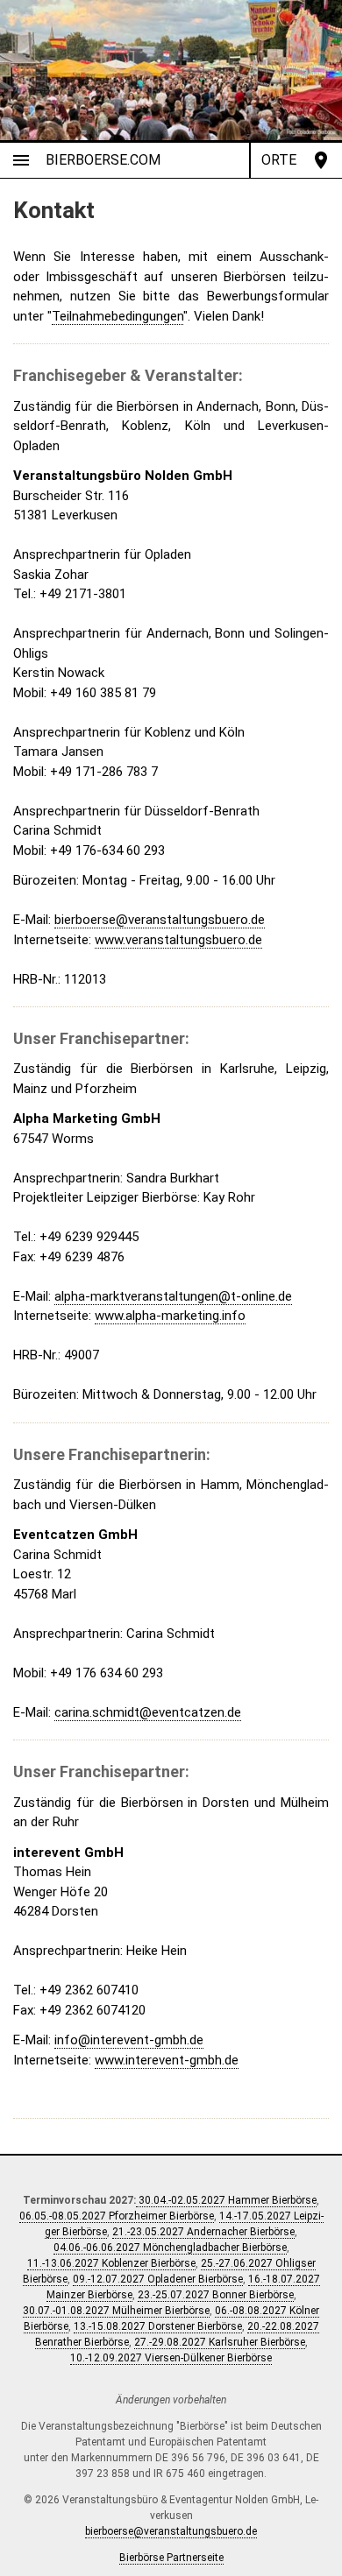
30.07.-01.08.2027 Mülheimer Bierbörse (116, 2311)
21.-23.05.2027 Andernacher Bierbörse (203, 2232)
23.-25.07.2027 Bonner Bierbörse (216, 2295)
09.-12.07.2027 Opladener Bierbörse (158, 2279)
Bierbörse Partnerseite (171, 2558)
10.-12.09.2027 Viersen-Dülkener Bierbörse (171, 2358)
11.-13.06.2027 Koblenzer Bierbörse (111, 2263)
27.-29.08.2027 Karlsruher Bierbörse (220, 2342)
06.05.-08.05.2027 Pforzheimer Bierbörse (117, 2216)
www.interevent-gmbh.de (167, 2060)
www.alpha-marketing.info (170, 1316)
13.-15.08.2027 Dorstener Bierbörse (158, 2326)
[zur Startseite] (171, 70)
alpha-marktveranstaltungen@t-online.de (173, 1296)
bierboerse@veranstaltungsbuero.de (160, 920)
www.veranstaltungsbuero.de (178, 940)
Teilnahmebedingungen (118, 316)
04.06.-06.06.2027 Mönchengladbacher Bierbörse (170, 2248)
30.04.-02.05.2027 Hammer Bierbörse (226, 2200)
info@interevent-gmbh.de (129, 2040)
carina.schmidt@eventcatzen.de (148, 1712)
